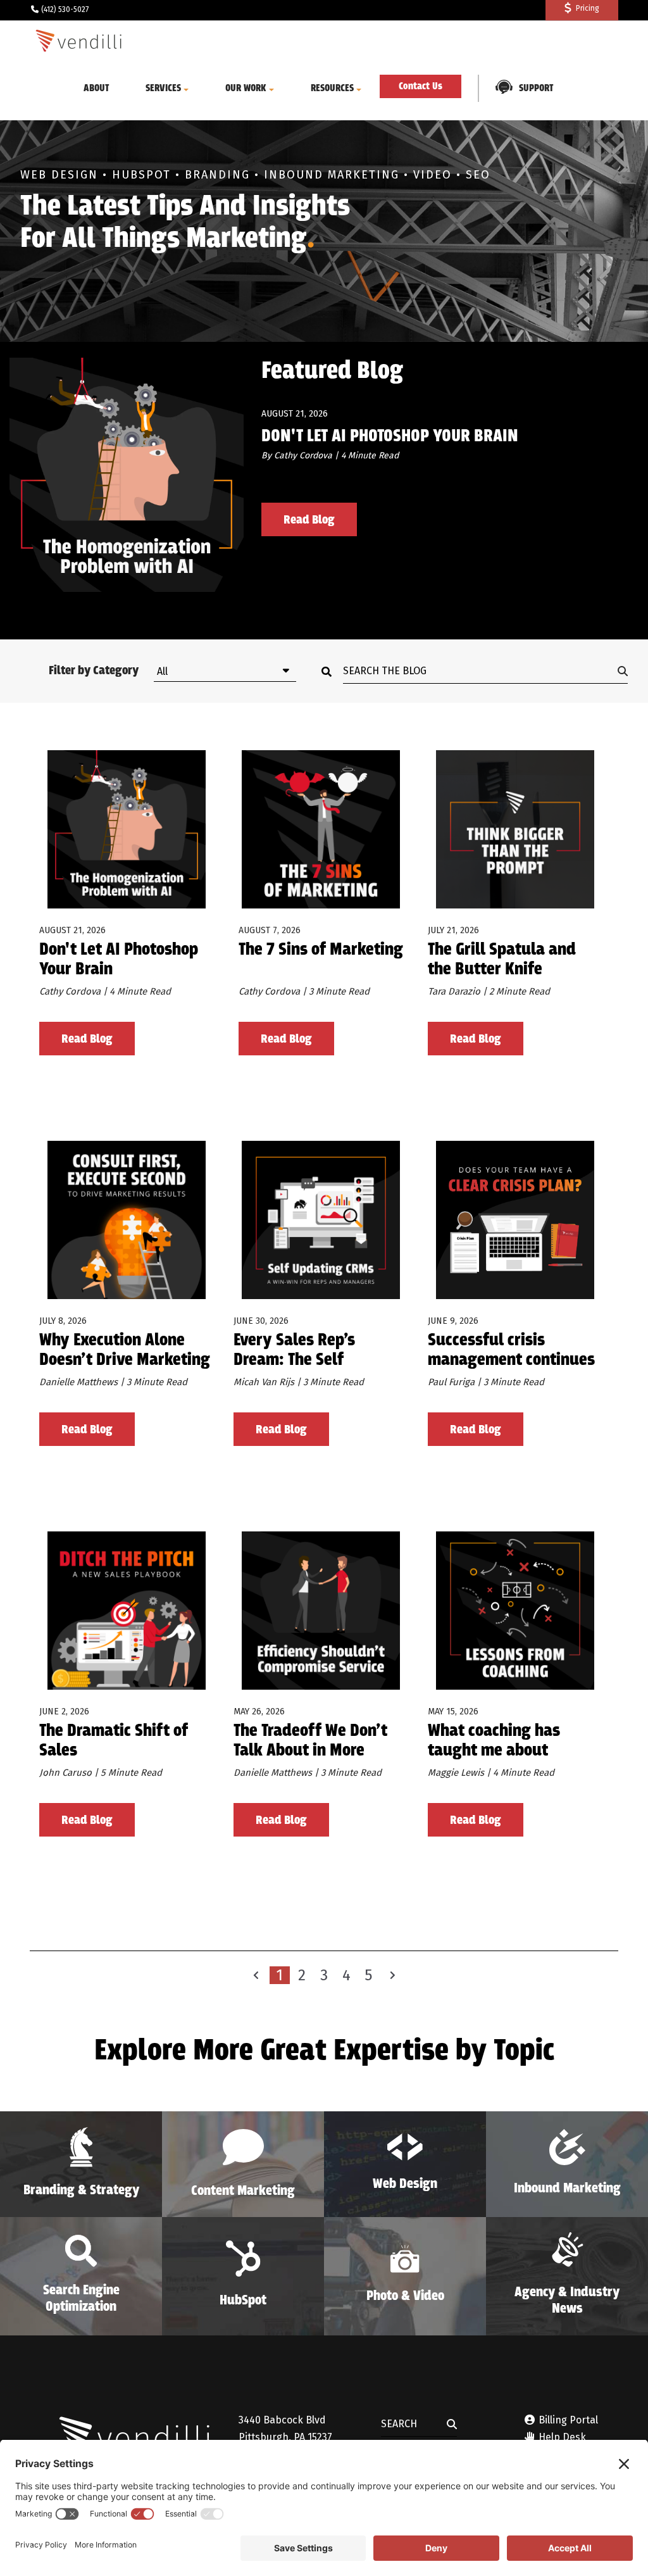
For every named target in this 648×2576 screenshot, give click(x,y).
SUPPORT (536, 88)
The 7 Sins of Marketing (321, 951)
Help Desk (561, 2437)
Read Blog (309, 520)
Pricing (588, 8)
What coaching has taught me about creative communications (494, 1741)
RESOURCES (332, 88)
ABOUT (97, 88)
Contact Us (421, 86)
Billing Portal (568, 2420)
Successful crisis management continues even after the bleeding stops (512, 1351)
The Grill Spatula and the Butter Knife (502, 960)
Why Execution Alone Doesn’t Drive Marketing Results (125, 1351)
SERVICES (163, 88)
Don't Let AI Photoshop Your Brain (390, 437)
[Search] (330, 671)
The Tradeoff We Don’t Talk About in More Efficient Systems (310, 1741)
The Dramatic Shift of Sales (114, 1741)
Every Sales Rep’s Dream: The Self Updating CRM (294, 1351)
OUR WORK (246, 88)
